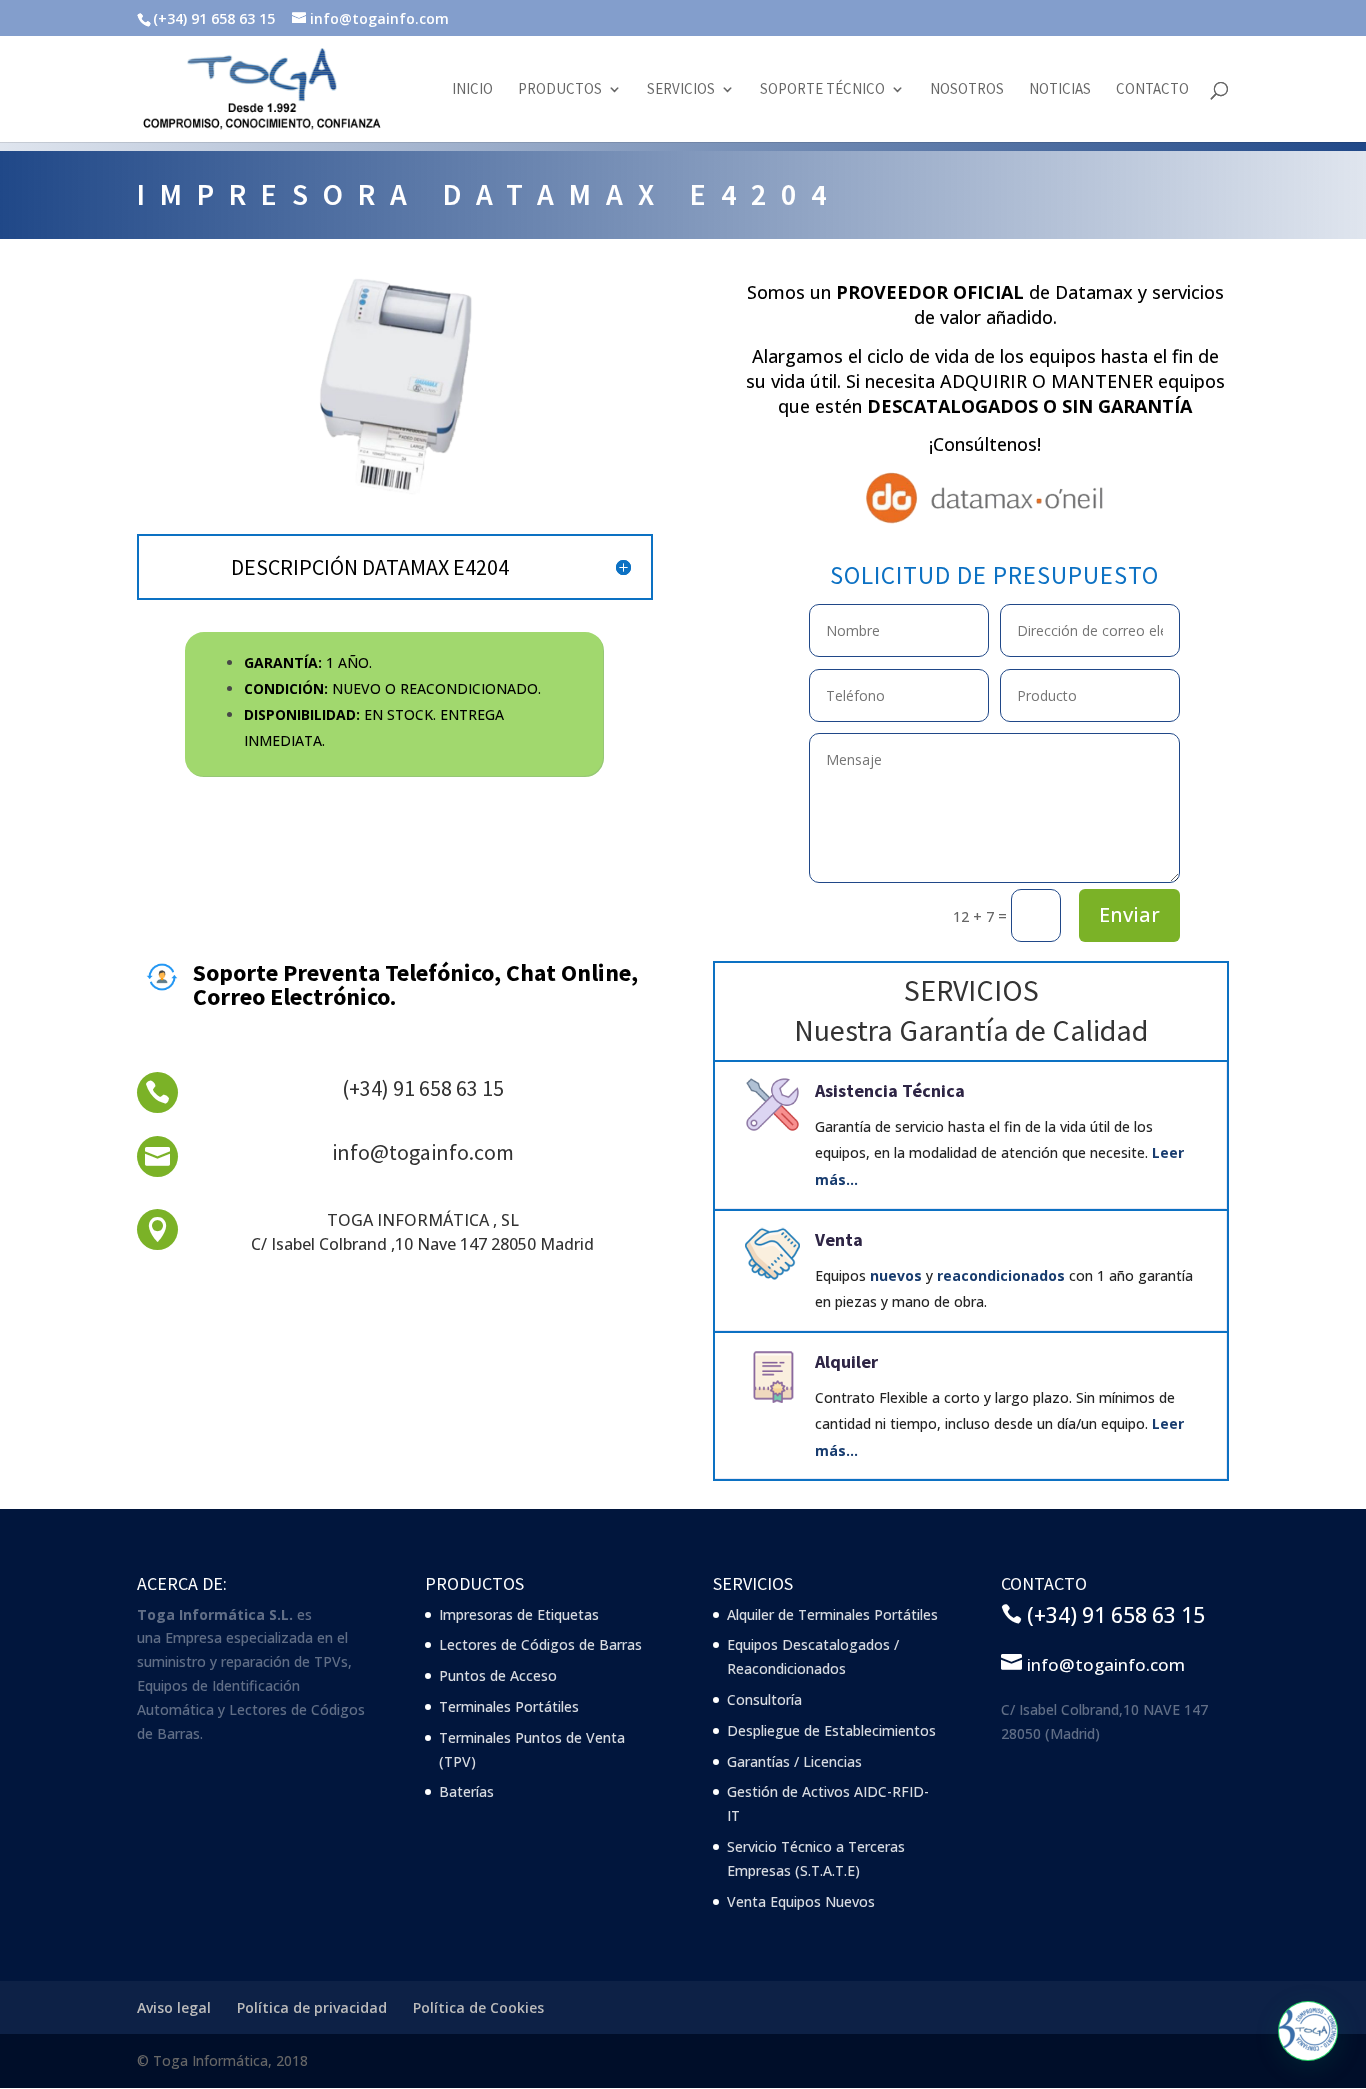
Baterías (466, 1791)
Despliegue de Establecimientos (831, 1730)
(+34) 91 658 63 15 (423, 1088)
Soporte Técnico (822, 90)
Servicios (681, 90)
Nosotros (967, 90)
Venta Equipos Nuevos (801, 1901)
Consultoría (764, 1699)
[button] (1308, 2031)
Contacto (1152, 90)
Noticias (1060, 90)
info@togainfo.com (423, 1152)
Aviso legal (174, 2007)
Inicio (472, 90)
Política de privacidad (312, 2007)
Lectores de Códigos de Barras (540, 1644)
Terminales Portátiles (509, 1706)
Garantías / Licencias (794, 1761)
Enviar (1129, 914)
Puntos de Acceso (498, 1675)
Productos (560, 90)
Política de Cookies (478, 2007)
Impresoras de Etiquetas (519, 1614)
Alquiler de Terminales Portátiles (832, 1614)
